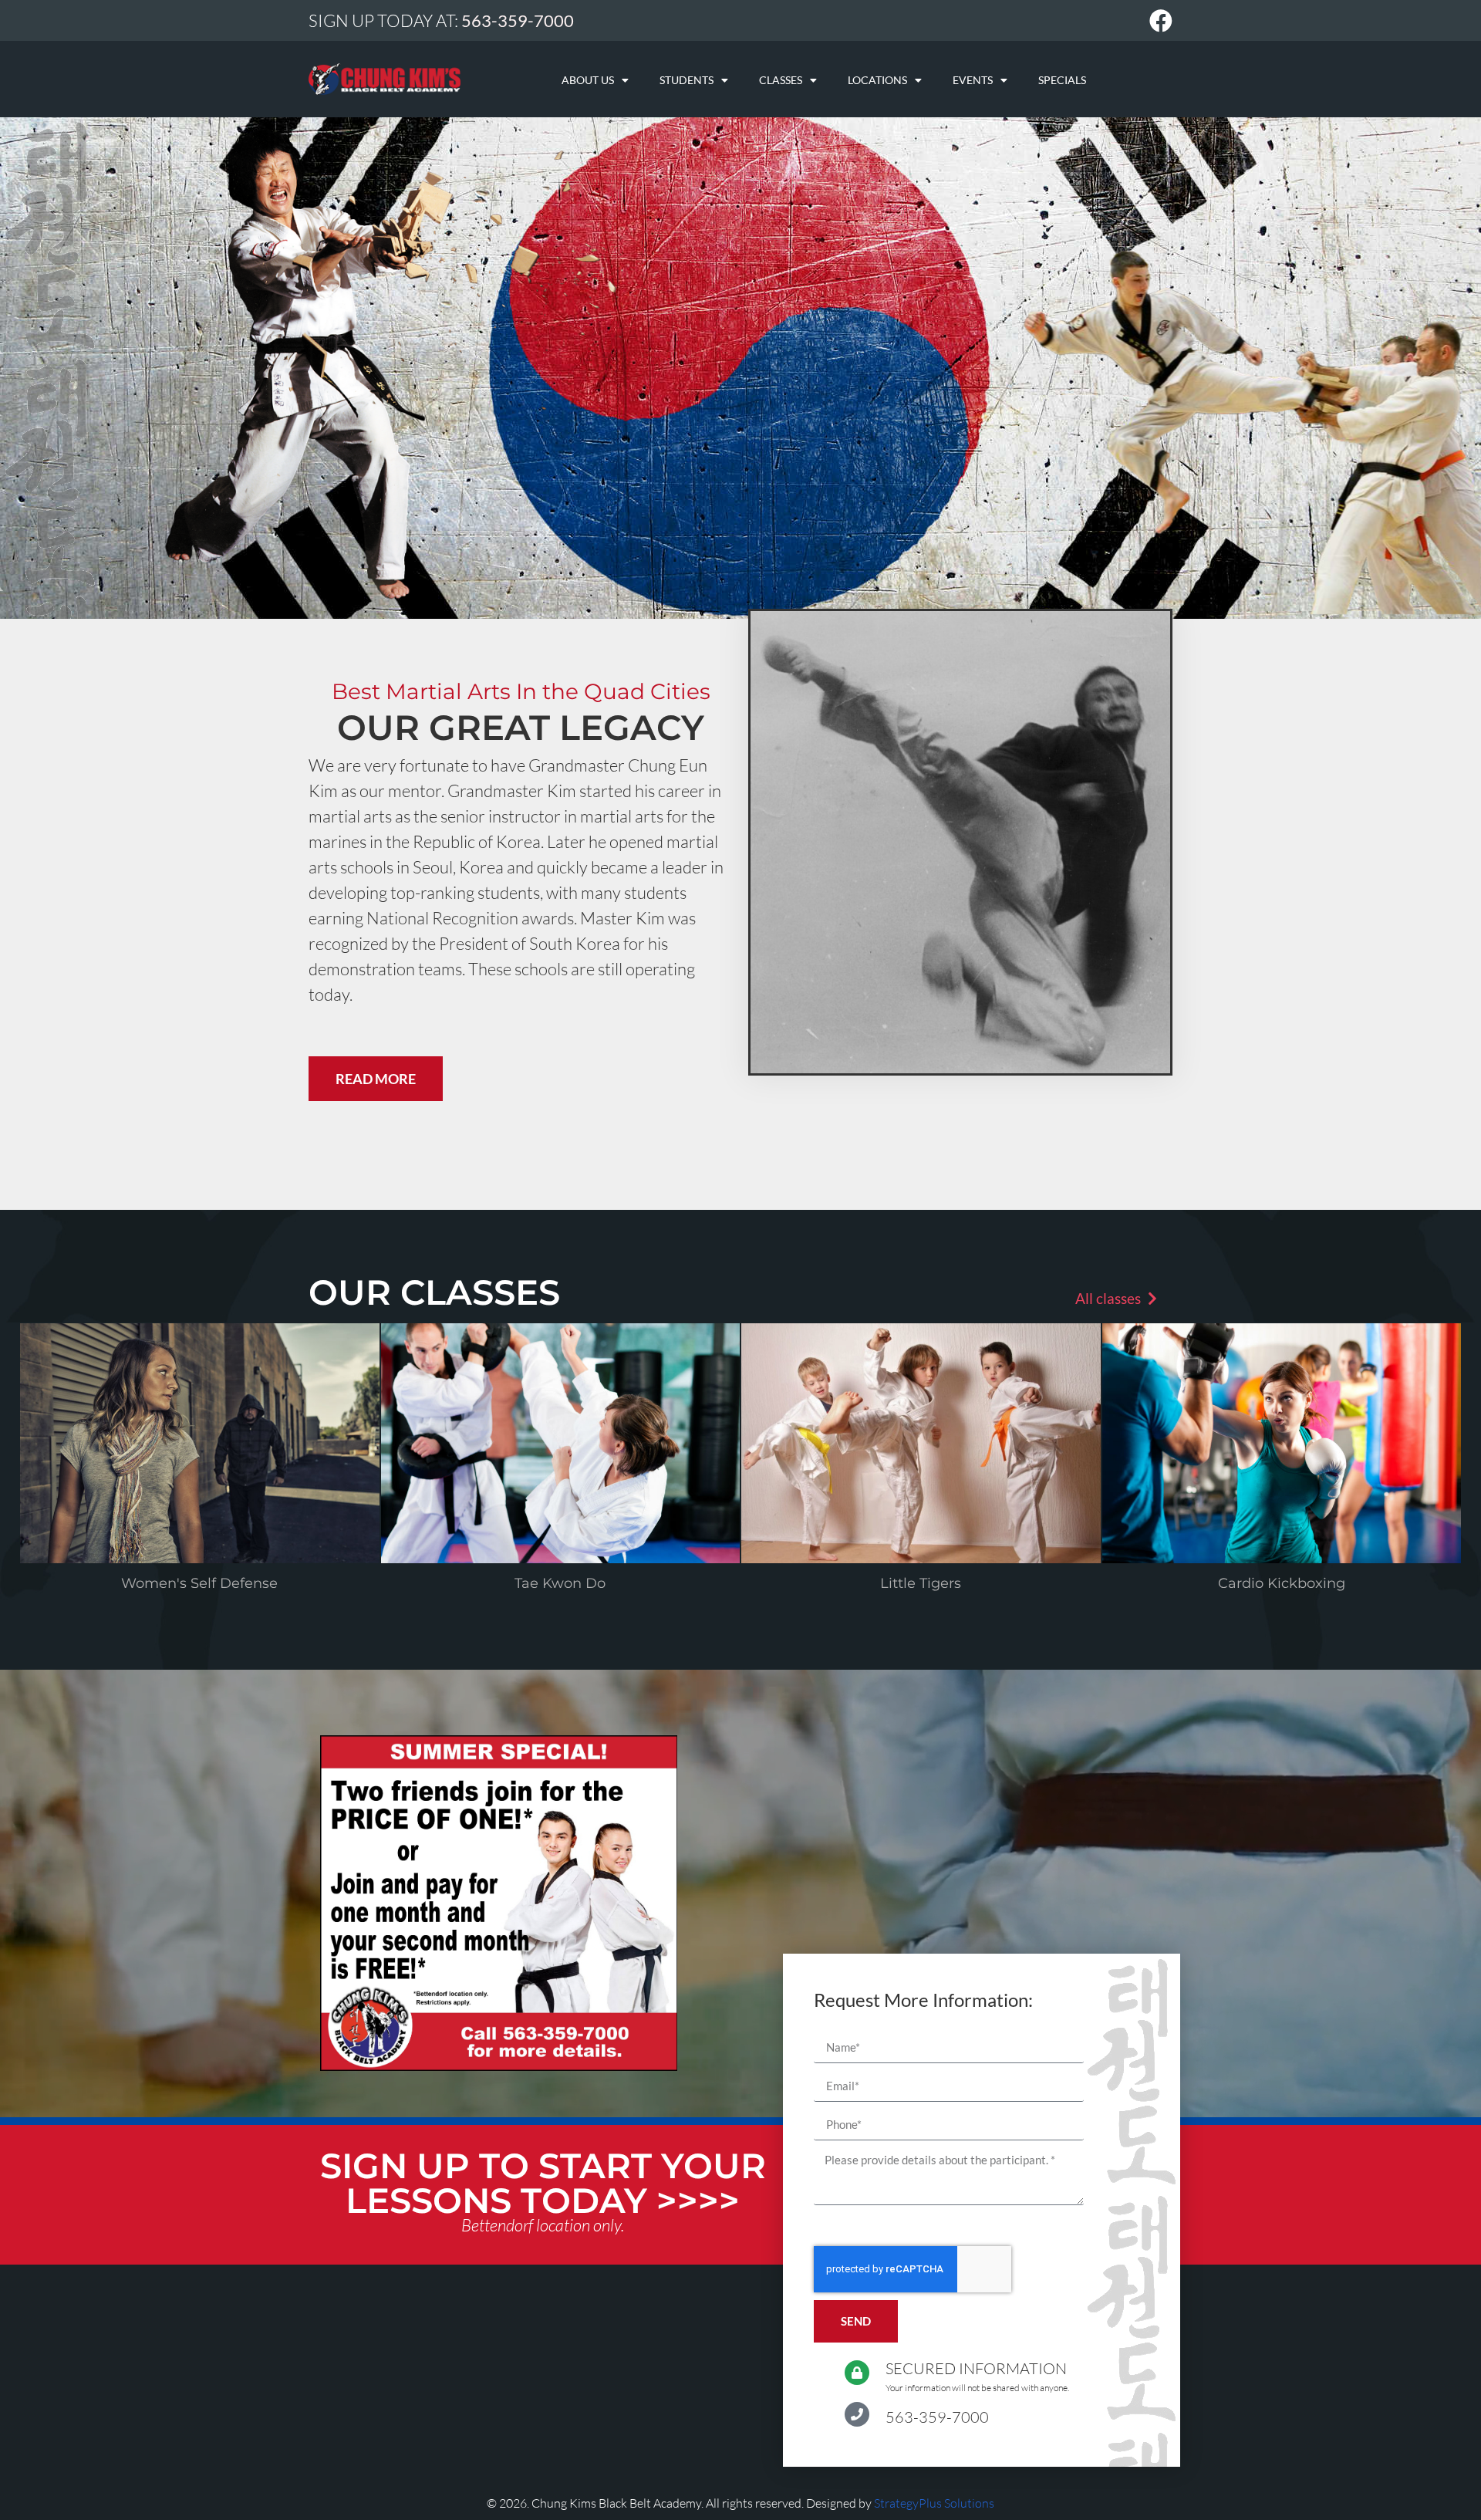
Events (973, 80)
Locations (877, 80)
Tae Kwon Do (560, 1583)
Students (687, 80)
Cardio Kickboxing (1282, 1583)
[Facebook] (1161, 21)
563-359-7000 (937, 2417)
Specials (1062, 80)
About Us (588, 80)
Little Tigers (921, 1583)
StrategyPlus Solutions (934, 2503)
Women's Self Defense (199, 1583)
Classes (781, 80)
